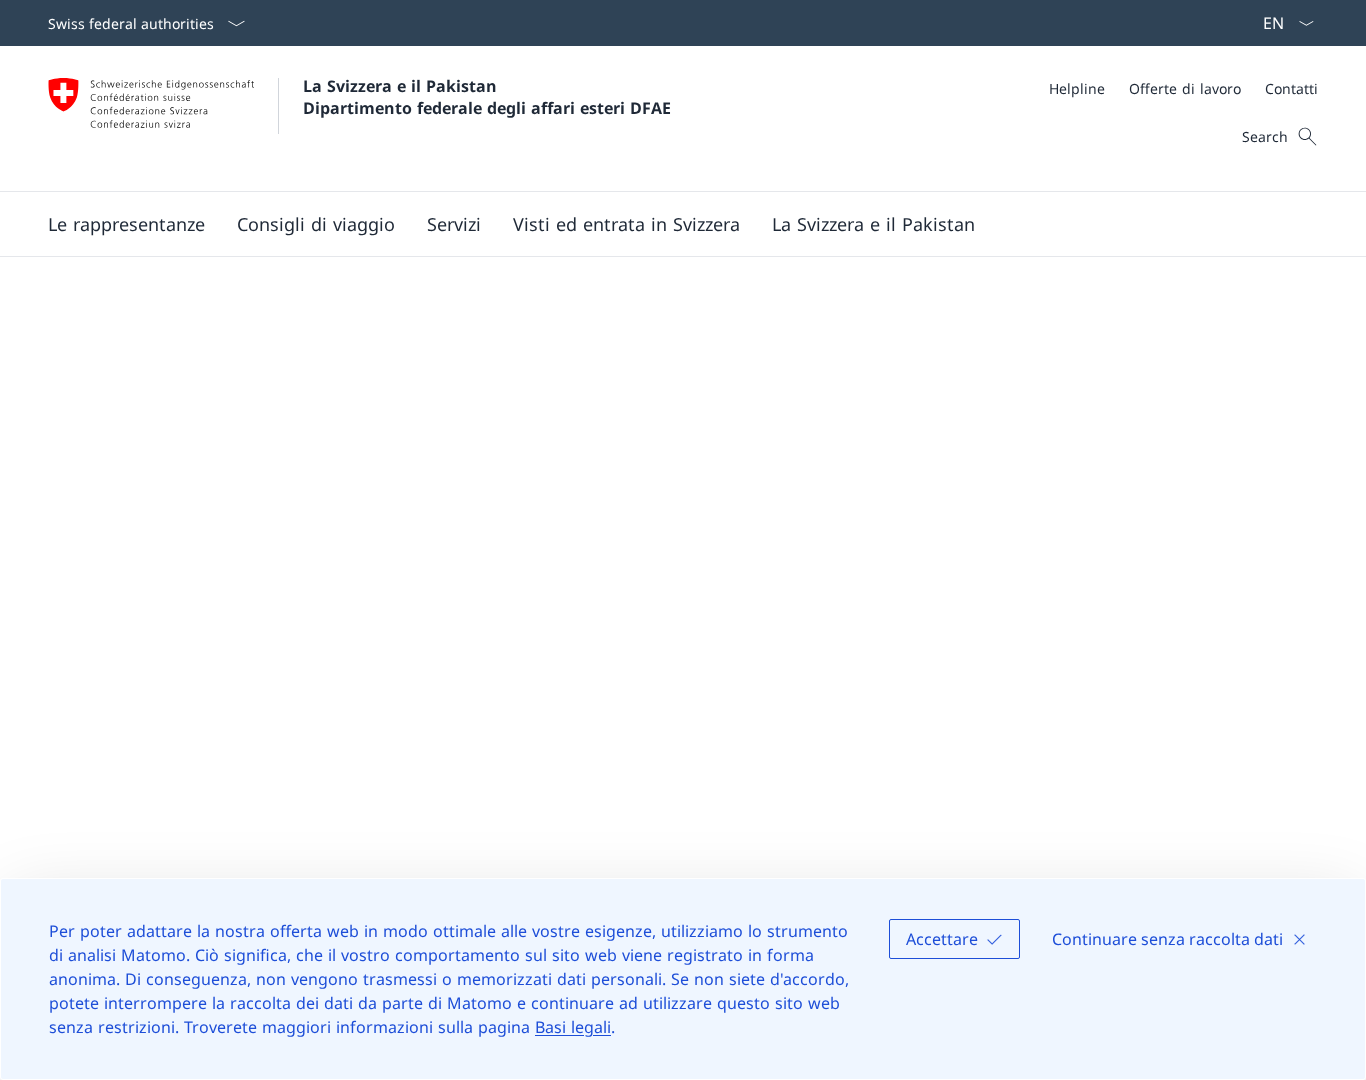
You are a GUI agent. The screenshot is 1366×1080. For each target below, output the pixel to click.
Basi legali (573, 1027)
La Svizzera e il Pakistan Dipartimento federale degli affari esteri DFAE (487, 97)
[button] (126, 224)
